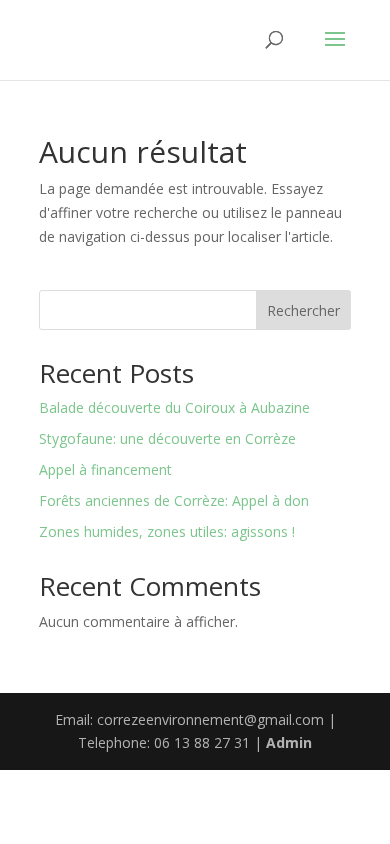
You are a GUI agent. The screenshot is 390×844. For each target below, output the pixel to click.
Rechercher (303, 310)
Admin (289, 742)
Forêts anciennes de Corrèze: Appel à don (174, 500)
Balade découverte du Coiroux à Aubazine (174, 407)
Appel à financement (105, 469)
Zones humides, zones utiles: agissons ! (167, 531)
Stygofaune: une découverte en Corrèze (167, 438)
